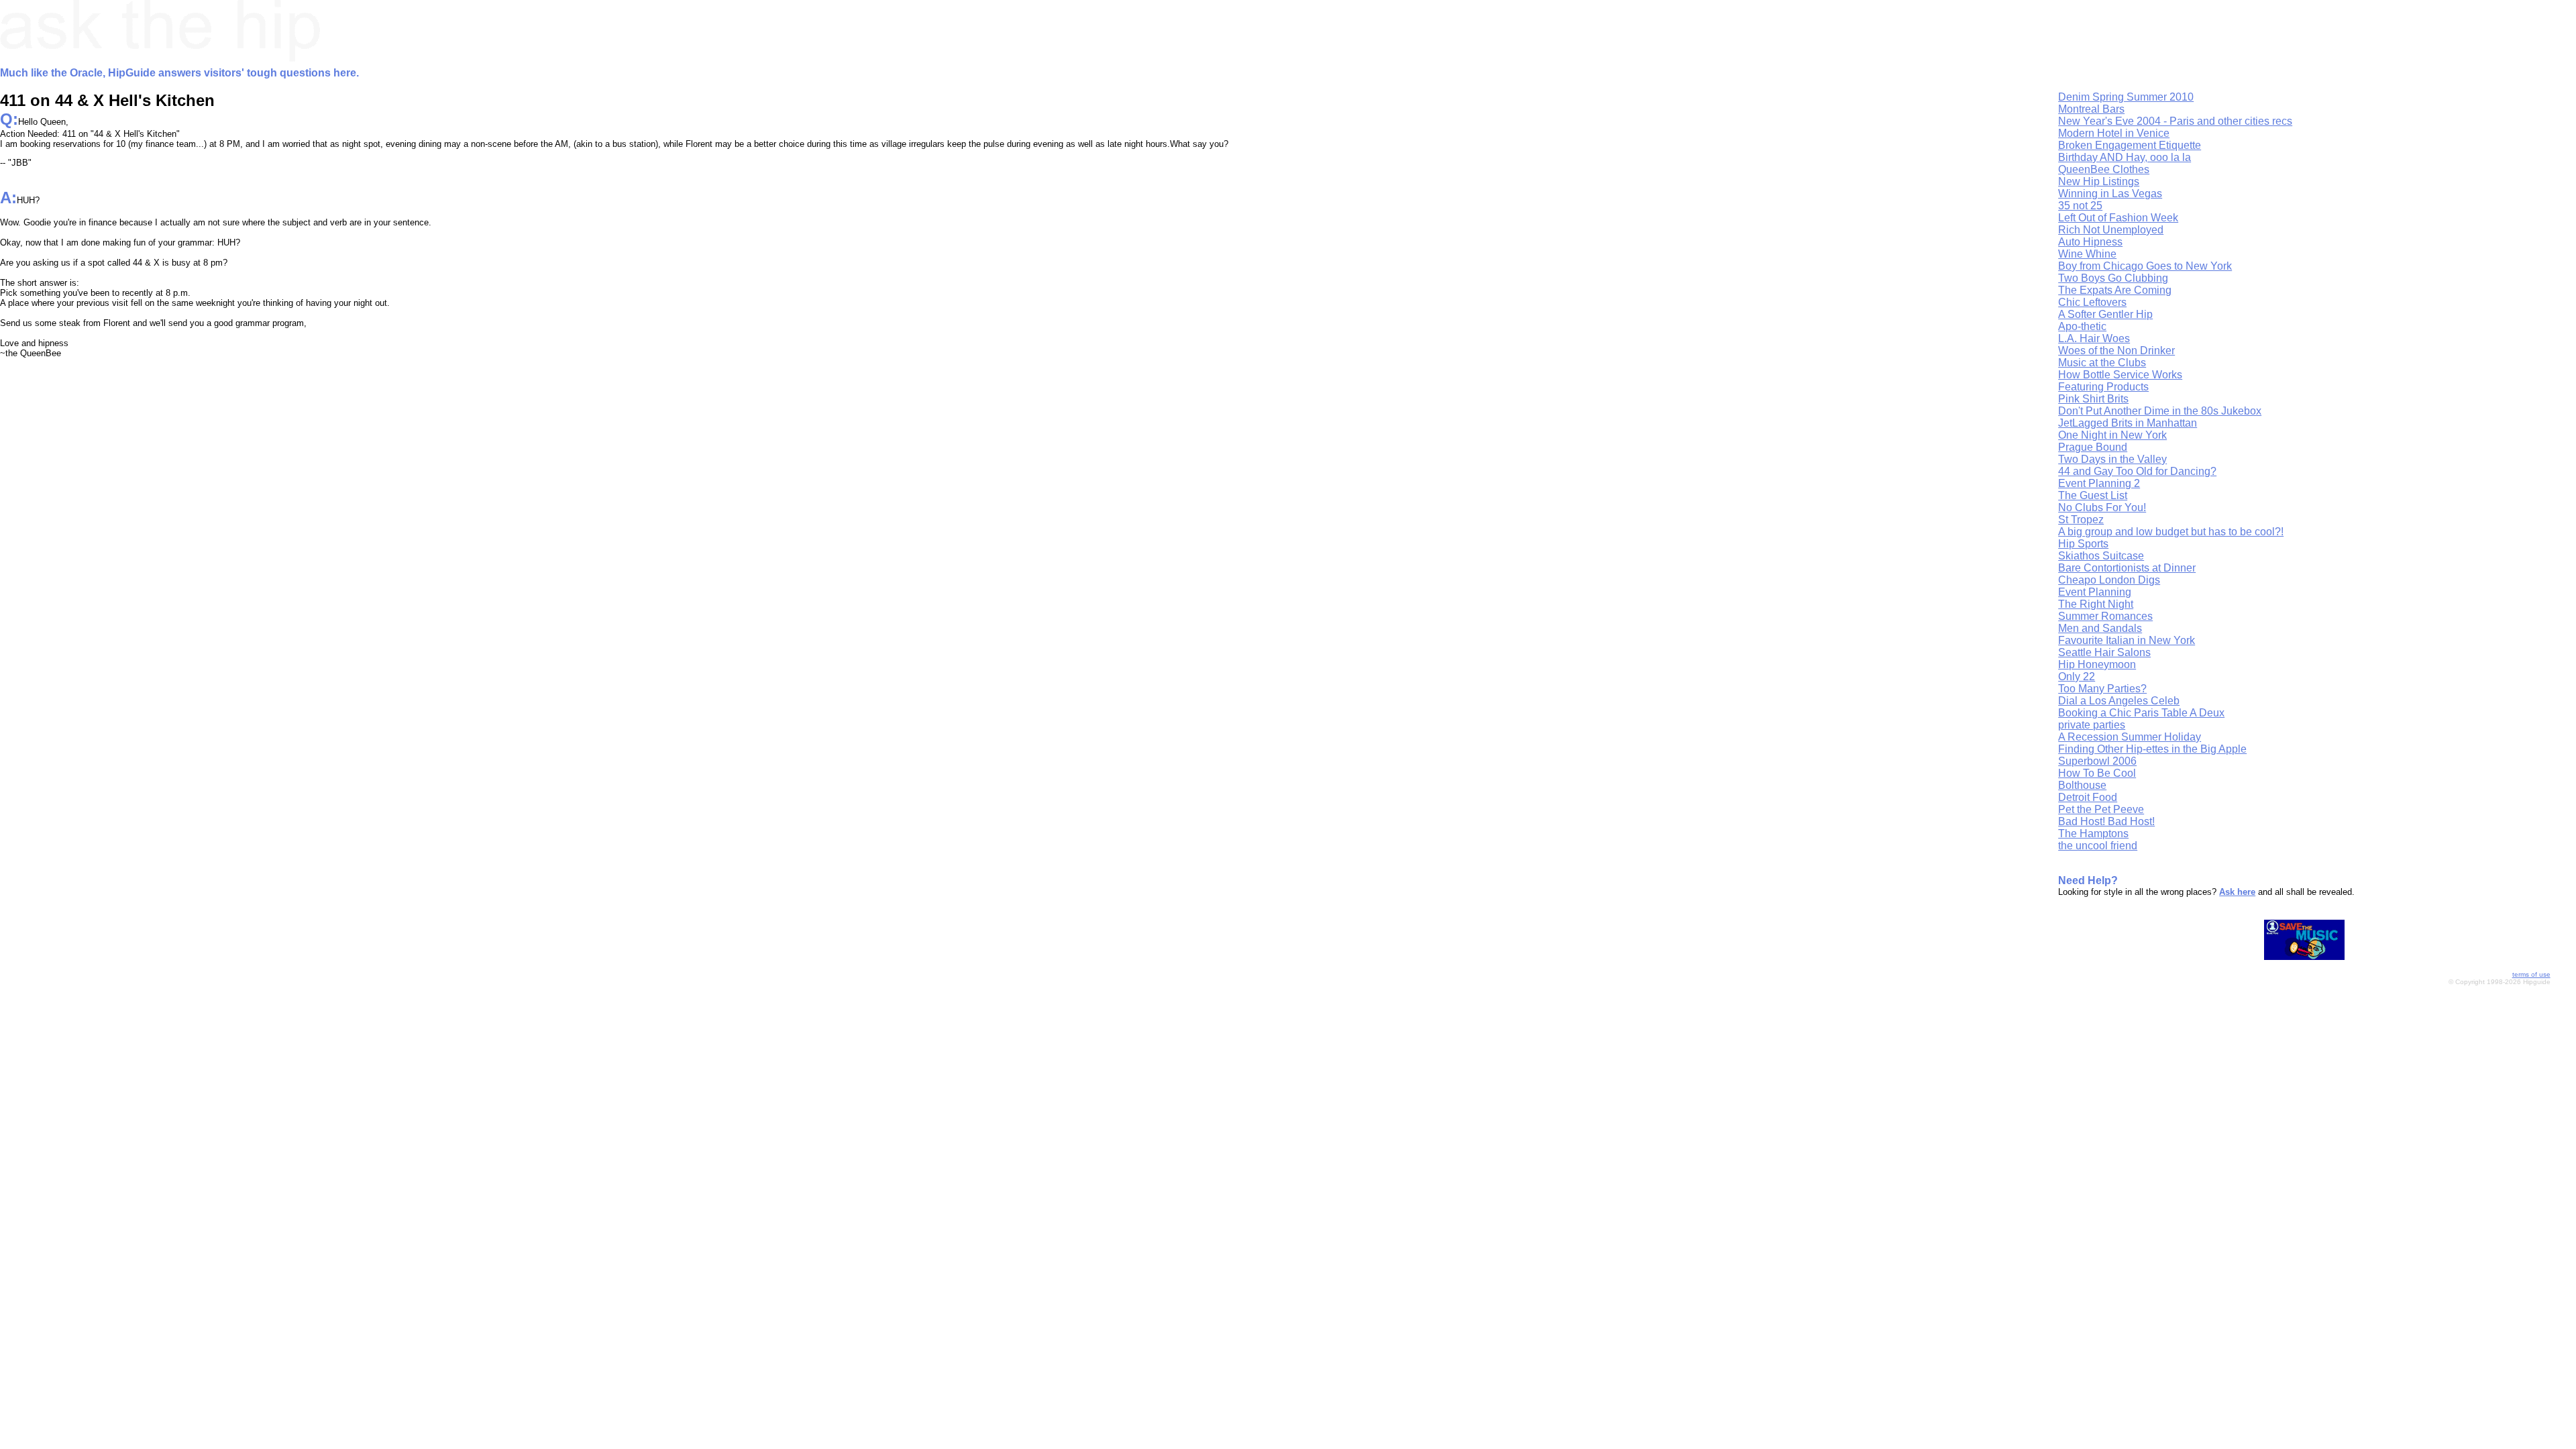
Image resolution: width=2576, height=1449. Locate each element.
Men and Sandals (2100, 628)
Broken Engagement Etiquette (2130, 145)
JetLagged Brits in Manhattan (2128, 423)
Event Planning (2095, 592)
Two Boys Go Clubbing (2113, 278)
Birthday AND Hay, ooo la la (2125, 157)
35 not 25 (2080, 206)
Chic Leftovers (2092, 302)
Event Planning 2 (2099, 483)
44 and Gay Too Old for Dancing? (2137, 471)
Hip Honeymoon (2097, 664)
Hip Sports (2083, 544)
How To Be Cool (2097, 773)
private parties (2092, 725)
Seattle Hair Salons (2104, 652)
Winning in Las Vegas (2110, 194)
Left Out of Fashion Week (2118, 218)
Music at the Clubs (2102, 363)
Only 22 (2077, 677)
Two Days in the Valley (2112, 459)
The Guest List (2093, 495)
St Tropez (2081, 520)
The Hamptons (2093, 834)
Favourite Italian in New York (2127, 640)
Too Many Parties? (2102, 689)
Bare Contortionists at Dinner (2127, 568)
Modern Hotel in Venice (2114, 133)
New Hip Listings (2099, 181)
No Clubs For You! (2102, 507)
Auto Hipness (2090, 242)
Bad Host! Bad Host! (2106, 821)
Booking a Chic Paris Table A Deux (2141, 713)
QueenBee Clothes (2104, 169)
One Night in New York (2112, 435)
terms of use (2531, 974)
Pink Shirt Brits (2093, 399)
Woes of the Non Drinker (2116, 351)
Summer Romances (2105, 616)
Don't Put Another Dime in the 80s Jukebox (2160, 411)
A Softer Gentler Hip (2105, 314)
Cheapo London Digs (2109, 580)
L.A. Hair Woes (2094, 338)
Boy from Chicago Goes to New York (2145, 266)
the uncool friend (2098, 846)
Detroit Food (2088, 797)
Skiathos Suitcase (2101, 556)
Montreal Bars (2091, 109)
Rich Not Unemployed (2111, 230)
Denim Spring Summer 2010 (2126, 97)
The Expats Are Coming (2115, 290)
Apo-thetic (2082, 326)
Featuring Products (2103, 387)
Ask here (2237, 892)
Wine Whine (2087, 254)
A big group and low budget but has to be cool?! (2171, 532)
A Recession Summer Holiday (2130, 737)
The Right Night (2096, 604)
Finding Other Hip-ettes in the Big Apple (2152, 749)
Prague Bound (2093, 447)
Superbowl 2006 (2097, 761)
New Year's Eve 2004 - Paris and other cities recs (2175, 121)
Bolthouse (2082, 785)
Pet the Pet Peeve (2101, 809)
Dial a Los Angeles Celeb (2119, 701)
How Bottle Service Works (2120, 375)
